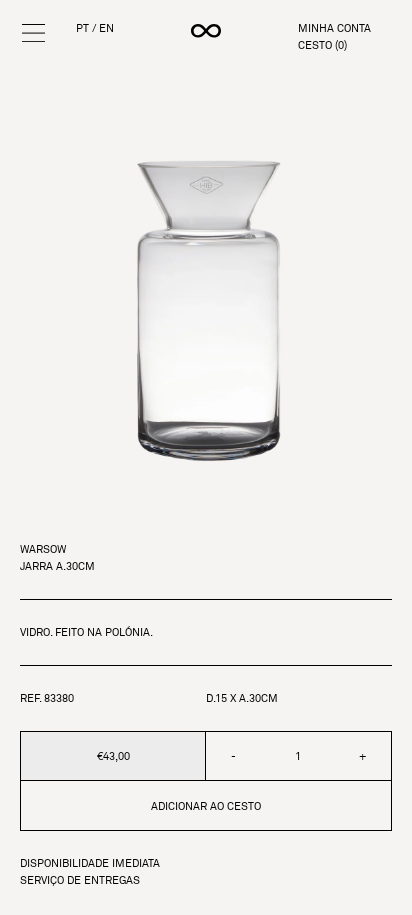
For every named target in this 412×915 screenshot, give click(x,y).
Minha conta (334, 28)
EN (106, 28)
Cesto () (322, 45)
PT (82, 28)
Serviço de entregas (80, 880)
